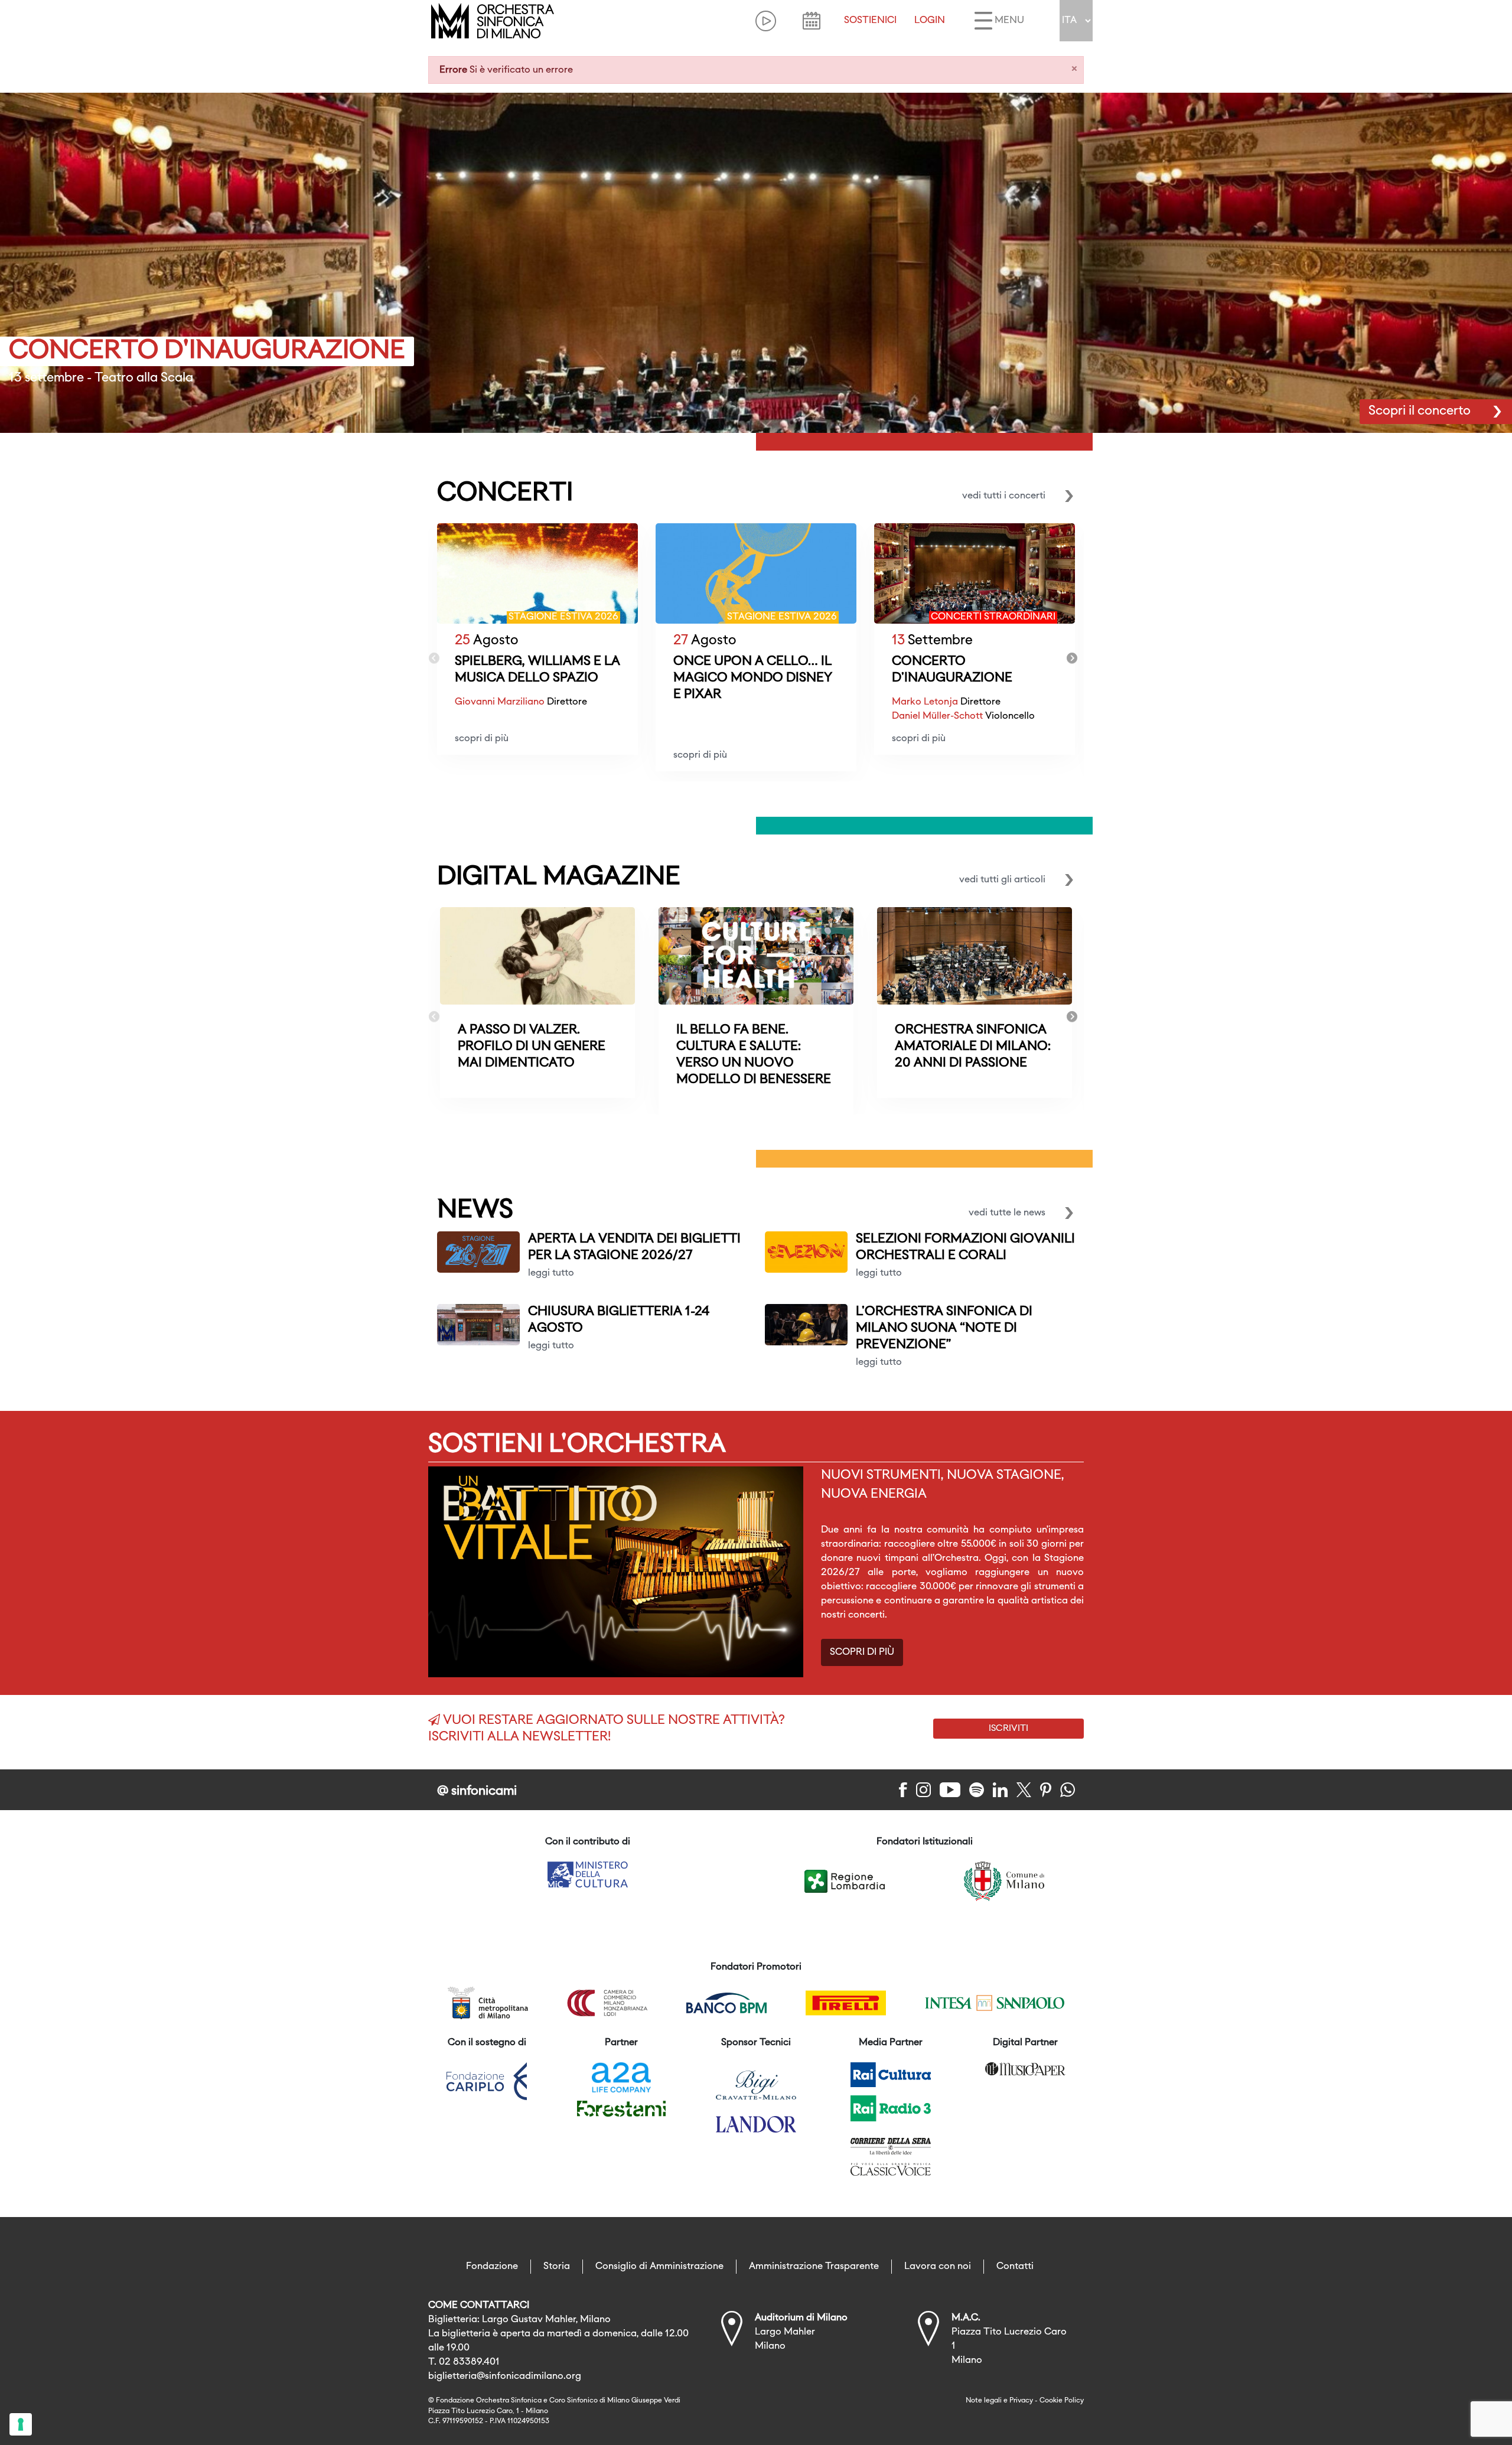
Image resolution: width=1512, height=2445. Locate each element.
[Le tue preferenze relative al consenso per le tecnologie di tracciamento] (21, 2424)
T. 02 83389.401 (464, 2362)
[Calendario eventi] (812, 21)
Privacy (1021, 2401)
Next (1072, 658)
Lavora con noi (938, 2267)
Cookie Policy (1062, 2401)
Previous (434, 658)
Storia (557, 2267)
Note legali (984, 2401)
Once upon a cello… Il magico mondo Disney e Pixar (753, 678)
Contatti (1015, 2267)
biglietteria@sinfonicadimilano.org (505, 2376)
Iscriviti (1008, 1729)
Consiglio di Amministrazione (659, 2267)
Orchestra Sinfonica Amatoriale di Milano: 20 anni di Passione (973, 1047)
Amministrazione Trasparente (814, 2267)
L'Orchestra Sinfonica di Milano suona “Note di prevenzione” (944, 1329)
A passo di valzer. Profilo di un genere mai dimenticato (532, 1047)
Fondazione (492, 2267)
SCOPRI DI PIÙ (862, 1652)
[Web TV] (766, 21)
